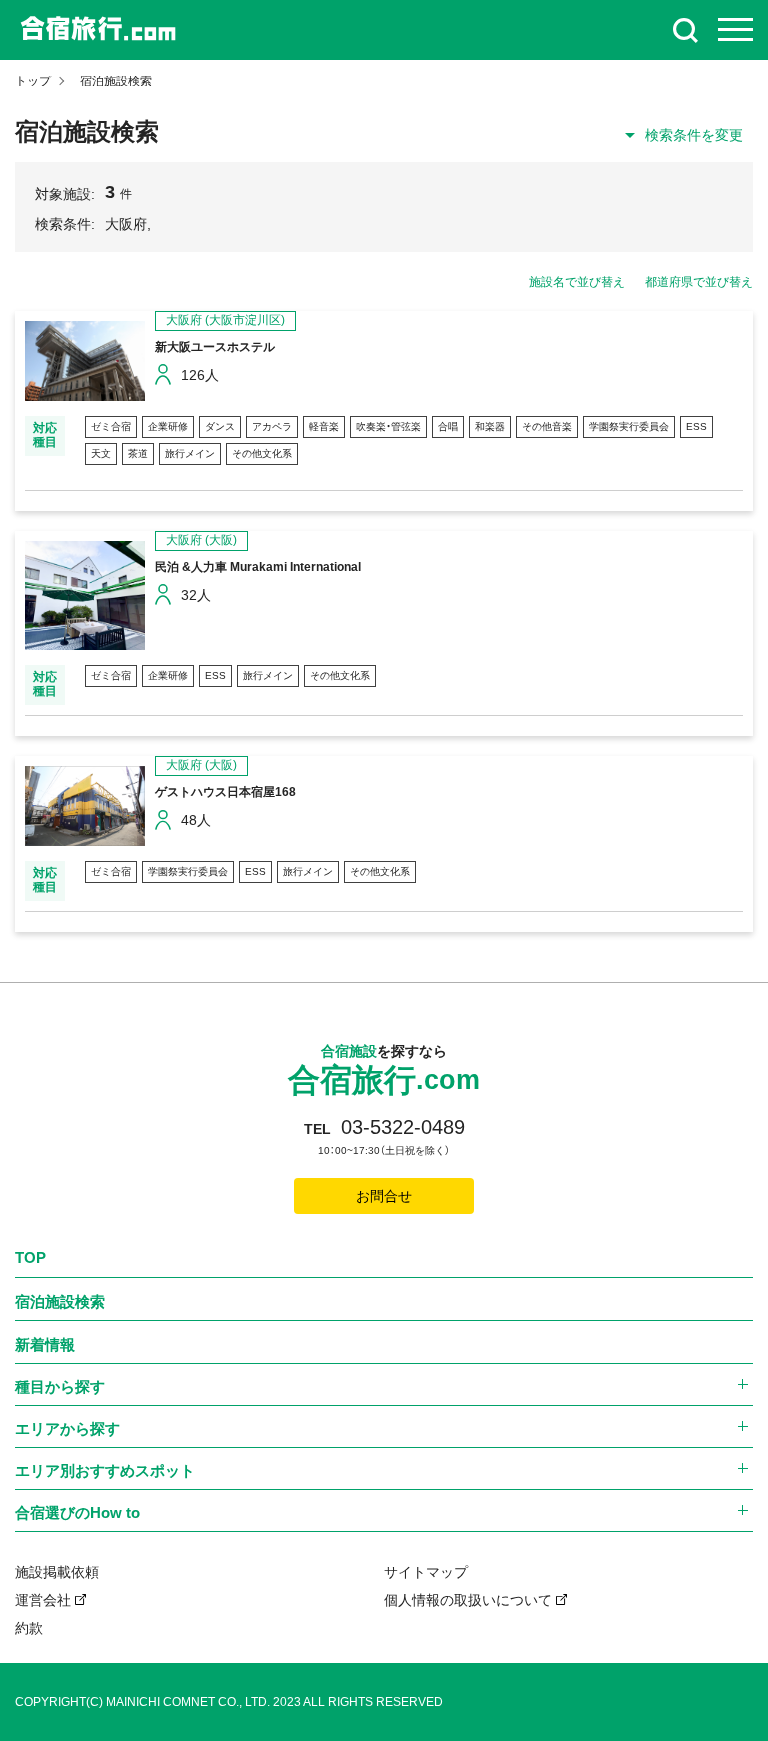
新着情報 (45, 1344)
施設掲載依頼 (57, 1572)
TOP (30, 1257)
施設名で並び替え (577, 282)
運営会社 (43, 1600)
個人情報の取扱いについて (468, 1600)
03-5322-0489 (403, 1127)
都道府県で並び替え (699, 282)
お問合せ (384, 1196)
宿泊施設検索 (60, 1301)
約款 (29, 1628)
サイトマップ (426, 1572)
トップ (33, 81)
